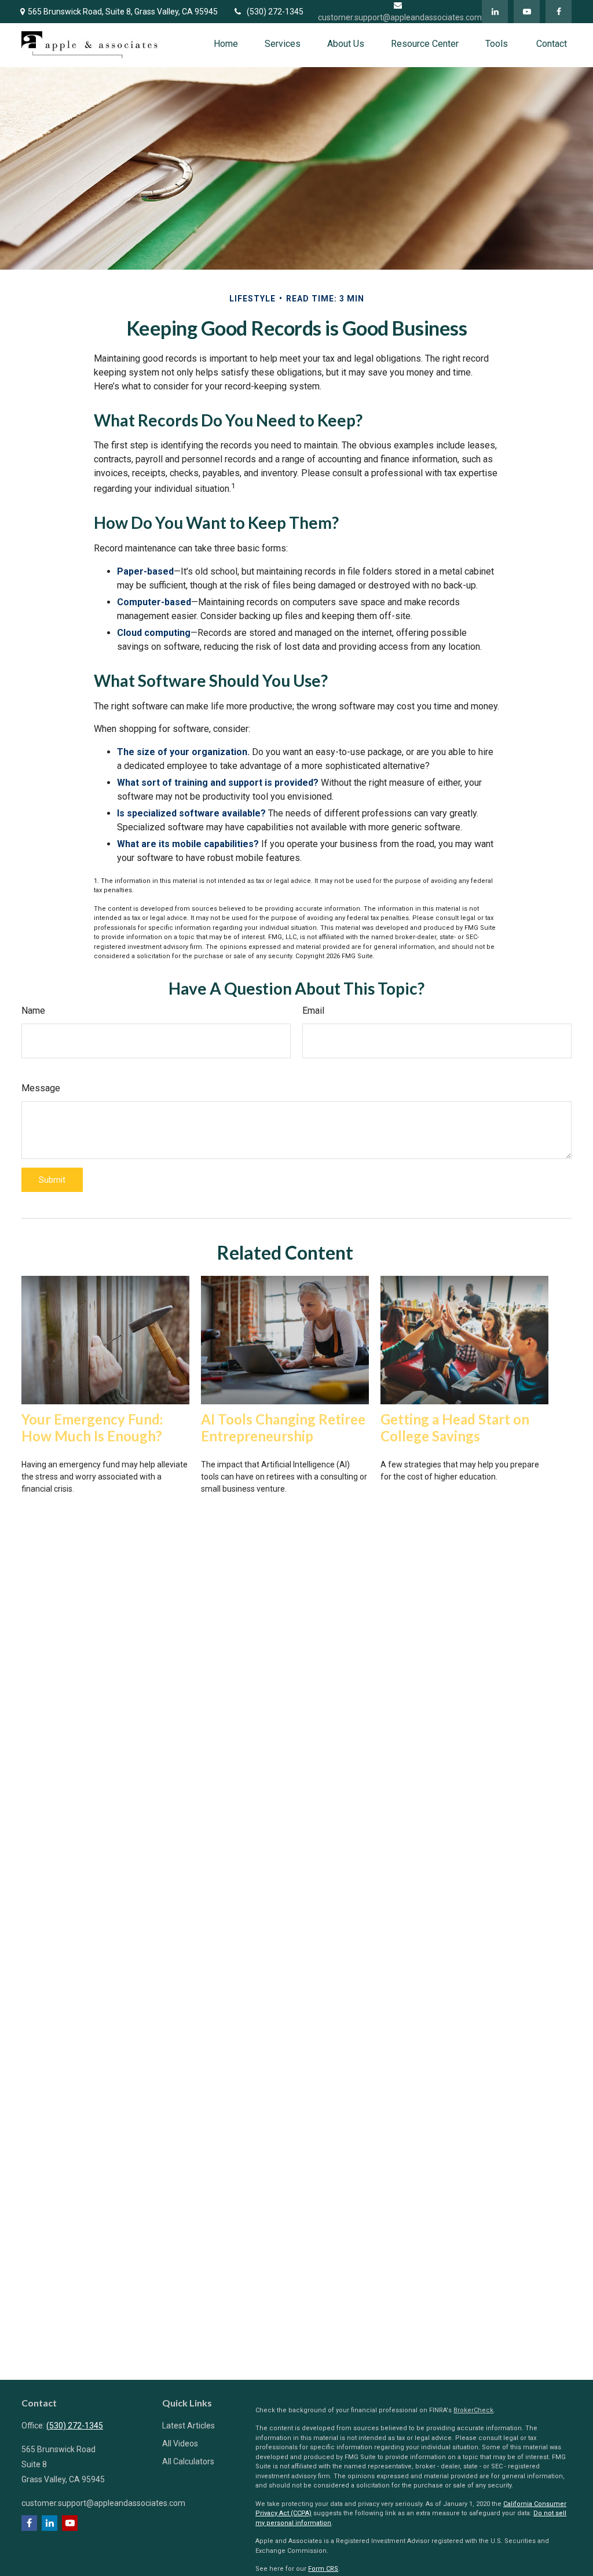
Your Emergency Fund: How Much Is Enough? (92, 1427)
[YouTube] (527, 12)
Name (33, 1011)
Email (313, 1011)
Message (41, 1088)
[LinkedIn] (495, 12)
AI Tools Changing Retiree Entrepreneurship (283, 1427)
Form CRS (323, 2569)
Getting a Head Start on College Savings (455, 1427)
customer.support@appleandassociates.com (103, 2503)
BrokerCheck (473, 2410)
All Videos (180, 2443)
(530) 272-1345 (275, 12)
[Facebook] (559, 12)
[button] (226, 44)
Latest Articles (188, 2426)
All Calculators (188, 2461)
